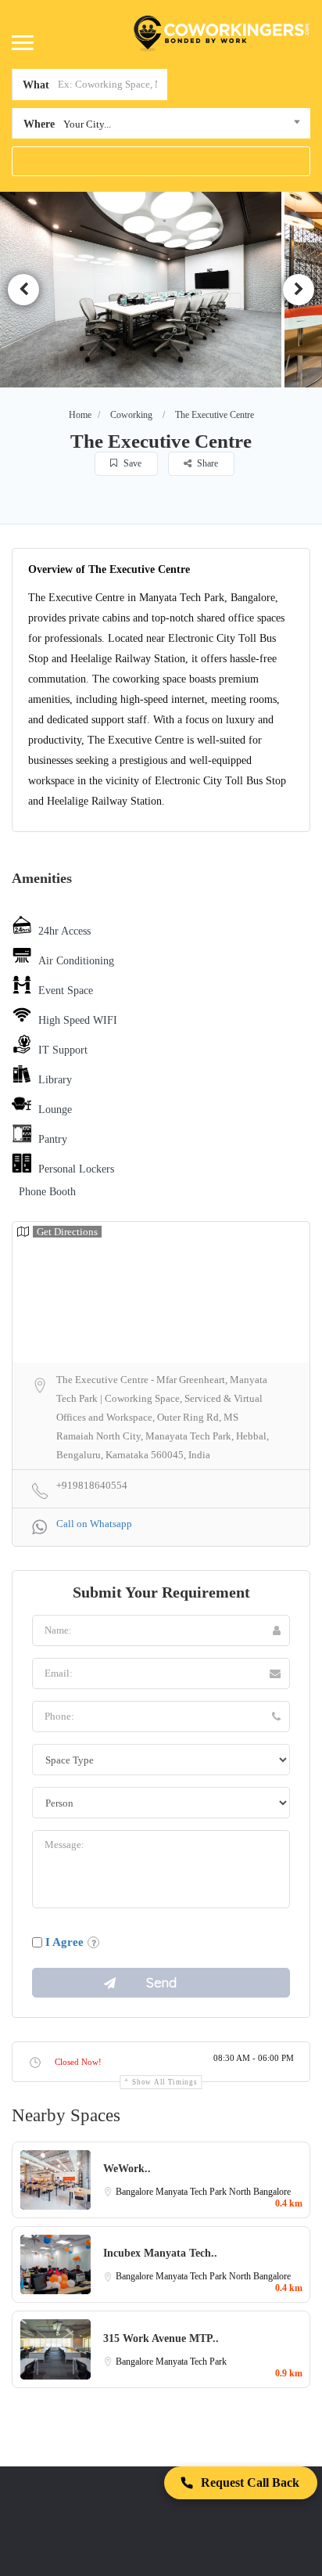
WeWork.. (127, 2169)
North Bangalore (260, 2192)
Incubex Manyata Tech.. (160, 2253)
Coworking (131, 415)
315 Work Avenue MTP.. (161, 2338)
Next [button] (299, 290)
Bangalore (136, 2192)
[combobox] (161, 127)
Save (131, 463)
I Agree (64, 1942)
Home (80, 415)
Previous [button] (23, 290)
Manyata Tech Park (192, 2192)
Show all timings (165, 2082)
